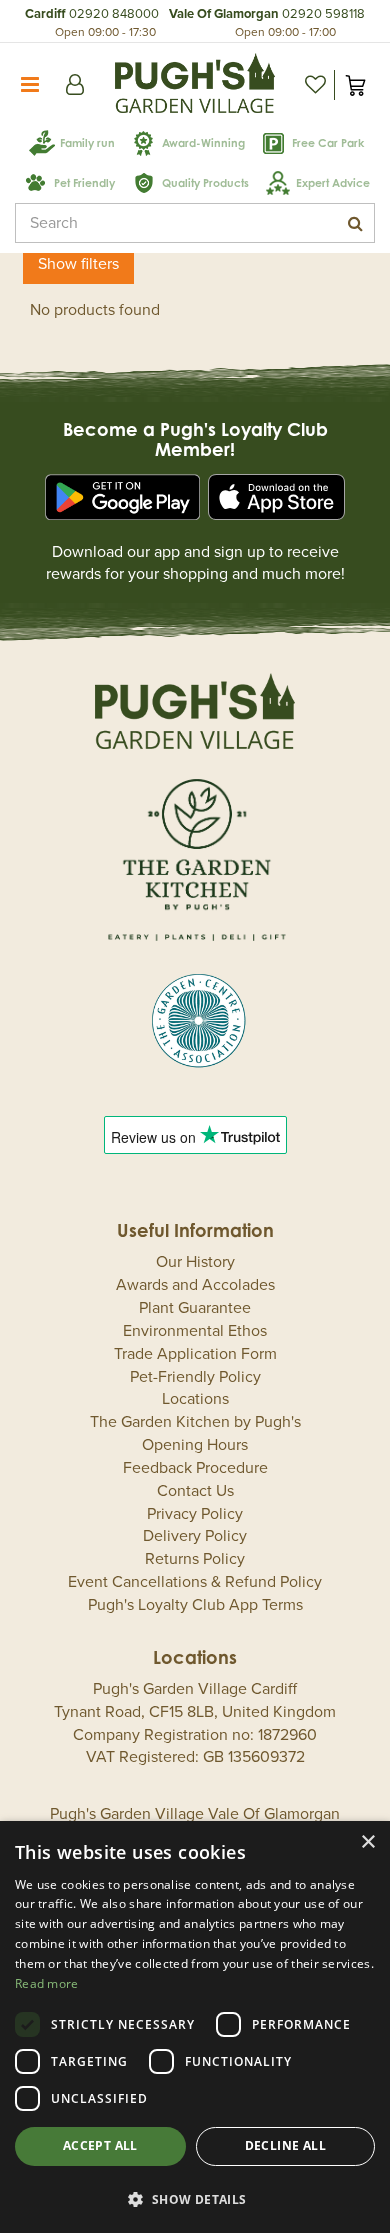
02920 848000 (114, 14)
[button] (195, 2198)
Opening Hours (195, 1445)
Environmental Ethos (195, 1331)
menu (30, 85)
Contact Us (195, 1491)
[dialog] (195, 2027)
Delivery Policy (195, 1536)
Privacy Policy (195, 1514)
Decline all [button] (285, 2145)
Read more (47, 1983)
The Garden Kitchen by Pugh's (195, 1422)
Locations (195, 1399)
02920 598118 (323, 14)
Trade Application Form (195, 1354)
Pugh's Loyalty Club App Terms (195, 1605)
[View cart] (355, 85)
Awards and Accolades (195, 1285)
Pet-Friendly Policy (195, 1377)
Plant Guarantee (195, 1308)
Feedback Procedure (195, 1468)
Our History (195, 1262)
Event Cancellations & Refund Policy (195, 1582)
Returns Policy (195, 1559)
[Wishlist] (315, 85)
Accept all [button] (100, 2145)
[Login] (75, 85)
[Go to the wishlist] (315, 85)
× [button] (367, 1842)
